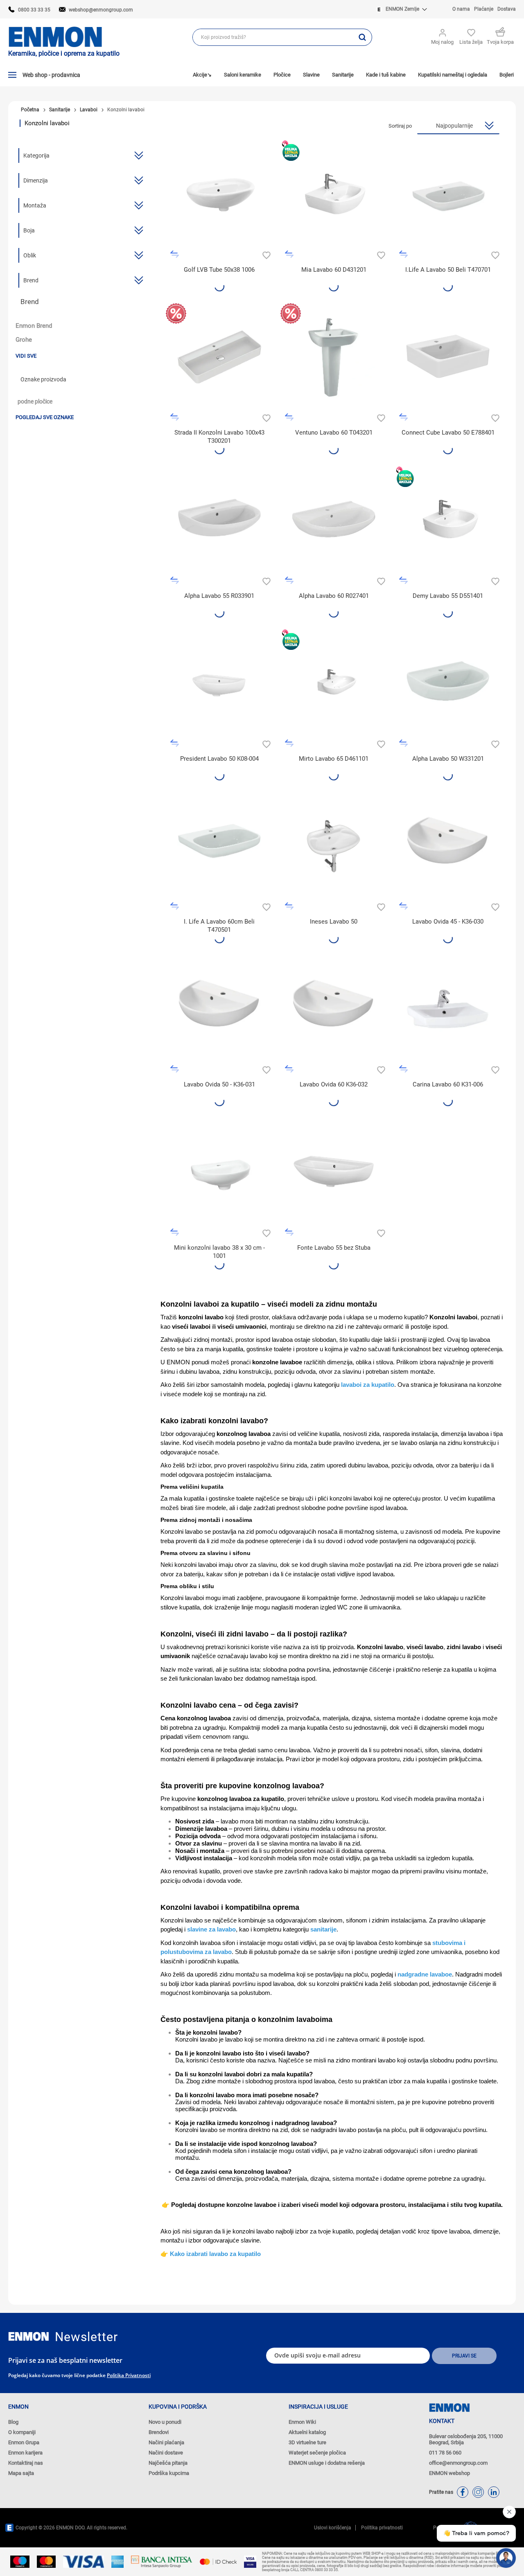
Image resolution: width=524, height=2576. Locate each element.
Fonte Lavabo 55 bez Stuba (334, 1248)
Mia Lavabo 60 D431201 (334, 270)
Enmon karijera (25, 2453)
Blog (13, 2422)
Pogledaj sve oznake (45, 417)
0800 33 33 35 (34, 10)
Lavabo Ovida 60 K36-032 (334, 1084)
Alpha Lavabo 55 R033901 (219, 596)
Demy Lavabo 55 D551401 (448, 596)
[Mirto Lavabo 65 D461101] (334, 683)
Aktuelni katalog (307, 2432)
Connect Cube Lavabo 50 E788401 (448, 433)
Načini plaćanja (166, 2442)
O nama (461, 9)
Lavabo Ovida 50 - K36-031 (219, 1084)
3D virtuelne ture (307, 2442)
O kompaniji (22, 2432)
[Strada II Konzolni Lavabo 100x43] (219, 357)
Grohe (24, 340)
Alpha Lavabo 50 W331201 (448, 759)
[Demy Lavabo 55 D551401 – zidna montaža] (448, 520)
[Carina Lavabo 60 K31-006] (448, 1009)
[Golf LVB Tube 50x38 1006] (219, 194)
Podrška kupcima (169, 2473)
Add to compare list (175, 254)
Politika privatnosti (129, 2375)
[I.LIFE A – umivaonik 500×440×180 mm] (448, 194)
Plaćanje (484, 9)
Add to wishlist (265, 254)
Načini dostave (166, 2453)
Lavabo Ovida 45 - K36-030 (448, 922)
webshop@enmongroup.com (101, 10)
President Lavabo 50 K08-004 (219, 759)
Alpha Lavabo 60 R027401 (334, 596)
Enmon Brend (34, 326)
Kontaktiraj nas (26, 2463)
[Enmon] (29, 2336)
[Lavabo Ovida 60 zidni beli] (334, 1009)
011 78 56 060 (445, 2453)
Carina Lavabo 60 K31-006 (448, 1084)
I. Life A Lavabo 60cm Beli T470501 (219, 926)
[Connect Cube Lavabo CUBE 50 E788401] (448, 357)
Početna (30, 110)
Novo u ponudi (165, 2422)
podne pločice (35, 402)
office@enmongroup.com (458, 2463)
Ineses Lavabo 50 (334, 922)
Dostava (507, 9)
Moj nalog (442, 42)
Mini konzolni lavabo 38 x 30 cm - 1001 (219, 1252)
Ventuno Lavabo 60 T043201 (334, 433)
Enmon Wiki (302, 2422)
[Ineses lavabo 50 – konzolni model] (334, 846)
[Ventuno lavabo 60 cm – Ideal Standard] (334, 357)
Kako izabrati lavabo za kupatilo (215, 2254)
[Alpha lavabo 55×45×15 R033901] (219, 520)
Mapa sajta (21, 2473)
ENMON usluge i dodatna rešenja (327, 2463)
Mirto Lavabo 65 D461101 (334, 759)
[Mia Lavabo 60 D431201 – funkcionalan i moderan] (334, 194)
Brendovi (159, 2432)
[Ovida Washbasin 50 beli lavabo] (219, 1009)
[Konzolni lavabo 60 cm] (334, 520)
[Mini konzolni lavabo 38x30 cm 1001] (219, 1172)
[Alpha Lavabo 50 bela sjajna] (448, 683)
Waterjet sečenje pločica (317, 2453)
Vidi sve (26, 356)
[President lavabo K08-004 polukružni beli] (219, 683)
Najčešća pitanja (168, 2463)
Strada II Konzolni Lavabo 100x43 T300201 (219, 437)
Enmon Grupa (24, 2442)
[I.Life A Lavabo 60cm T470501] (219, 846)
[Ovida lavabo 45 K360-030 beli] (448, 846)
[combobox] (273, 37)
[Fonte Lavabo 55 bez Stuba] (334, 1172)
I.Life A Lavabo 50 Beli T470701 (448, 270)
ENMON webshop (449, 2473)
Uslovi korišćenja (333, 2528)
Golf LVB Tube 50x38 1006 (219, 270)
